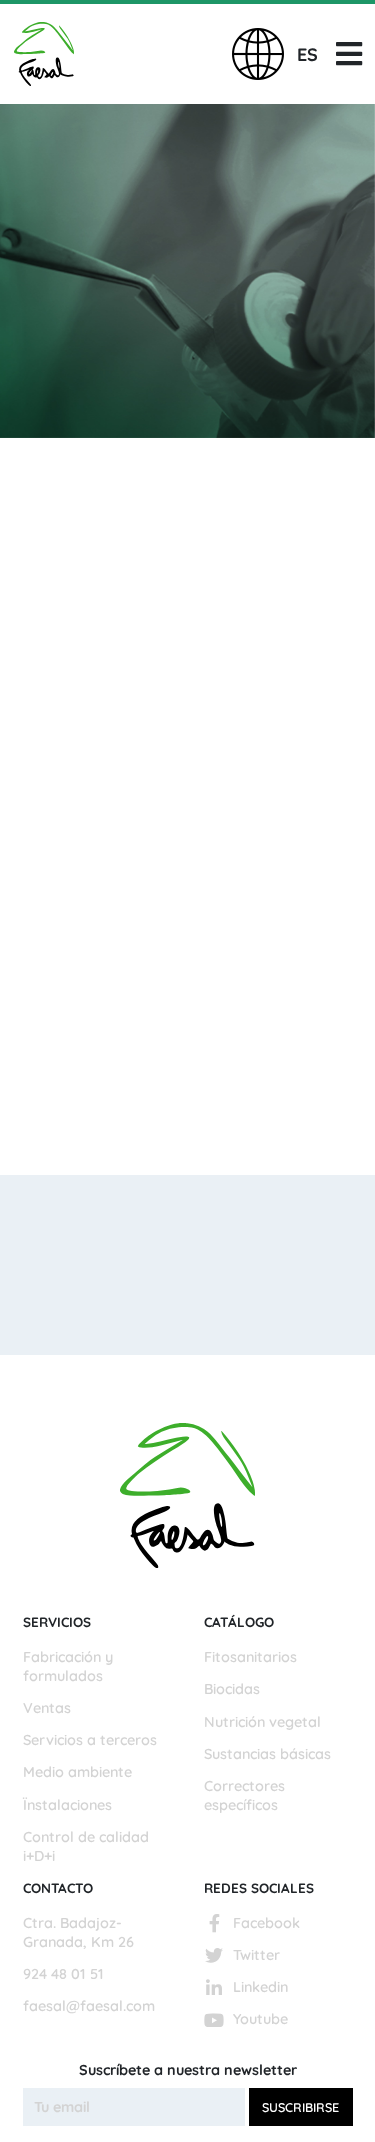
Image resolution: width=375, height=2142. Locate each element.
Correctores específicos (244, 1795)
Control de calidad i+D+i (86, 1846)
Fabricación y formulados (68, 1666)
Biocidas (232, 1689)
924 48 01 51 (63, 1974)
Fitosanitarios (250, 1657)
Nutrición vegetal (262, 1722)
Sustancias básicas (267, 1754)
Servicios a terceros (90, 1740)
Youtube (260, 2019)
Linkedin (260, 1987)
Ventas (47, 1708)
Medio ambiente (77, 1772)
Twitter (256, 1955)
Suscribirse (300, 2107)
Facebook (266, 1923)
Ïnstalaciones (67, 1805)
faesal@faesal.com (89, 2006)
